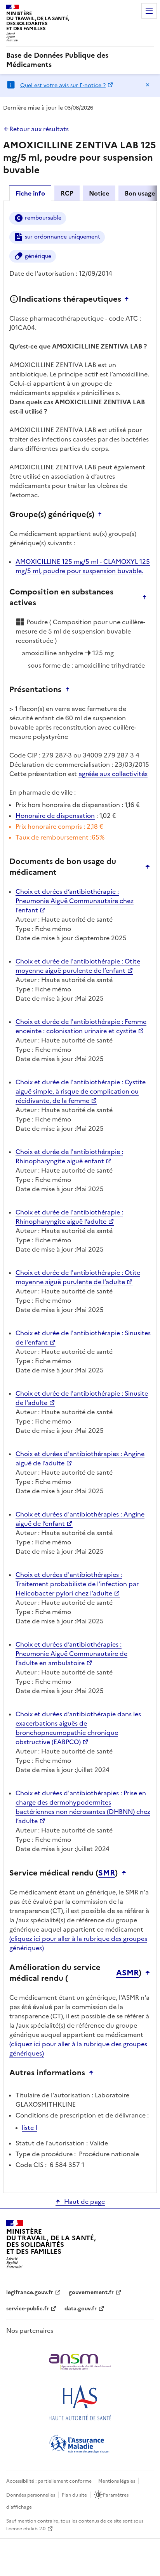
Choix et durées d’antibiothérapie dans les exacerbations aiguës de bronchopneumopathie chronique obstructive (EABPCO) (78, 1728)
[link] (80, 60)
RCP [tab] (67, 193)
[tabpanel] (80, 1196)
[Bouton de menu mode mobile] (149, 11)
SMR (107, 1873)
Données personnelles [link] (31, 2495)
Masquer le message (148, 85)
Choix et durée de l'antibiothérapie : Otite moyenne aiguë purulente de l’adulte (78, 1277)
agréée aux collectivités (113, 774)
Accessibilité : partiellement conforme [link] (49, 2481)
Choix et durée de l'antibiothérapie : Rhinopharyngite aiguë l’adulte (69, 1217)
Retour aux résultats (39, 129)
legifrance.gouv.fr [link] (30, 2292)
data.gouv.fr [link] (81, 2309)
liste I (30, 2128)
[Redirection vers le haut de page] (129, 299)
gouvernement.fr (91, 2292)
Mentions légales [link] (117, 2481)
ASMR (127, 1973)
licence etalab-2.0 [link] (26, 2529)
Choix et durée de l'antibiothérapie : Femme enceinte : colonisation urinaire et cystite (81, 1026)
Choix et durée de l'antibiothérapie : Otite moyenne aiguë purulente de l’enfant (78, 966)
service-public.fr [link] (28, 2309)
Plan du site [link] (74, 2495)
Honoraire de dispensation (55, 816)
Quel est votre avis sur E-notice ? (63, 85)
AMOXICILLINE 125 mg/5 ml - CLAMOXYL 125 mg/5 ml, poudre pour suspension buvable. (83, 566)
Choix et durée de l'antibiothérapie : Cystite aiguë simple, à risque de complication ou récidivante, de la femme (81, 1091)
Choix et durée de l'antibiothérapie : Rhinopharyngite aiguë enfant (69, 1156)
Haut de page (84, 2202)
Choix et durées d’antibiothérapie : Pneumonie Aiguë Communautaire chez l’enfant (75, 901)
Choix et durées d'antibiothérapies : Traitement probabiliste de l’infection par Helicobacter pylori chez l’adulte (77, 1584)
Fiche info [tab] (30, 193)
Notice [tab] (99, 193)
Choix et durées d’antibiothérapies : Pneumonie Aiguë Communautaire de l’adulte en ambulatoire (71, 1654)
